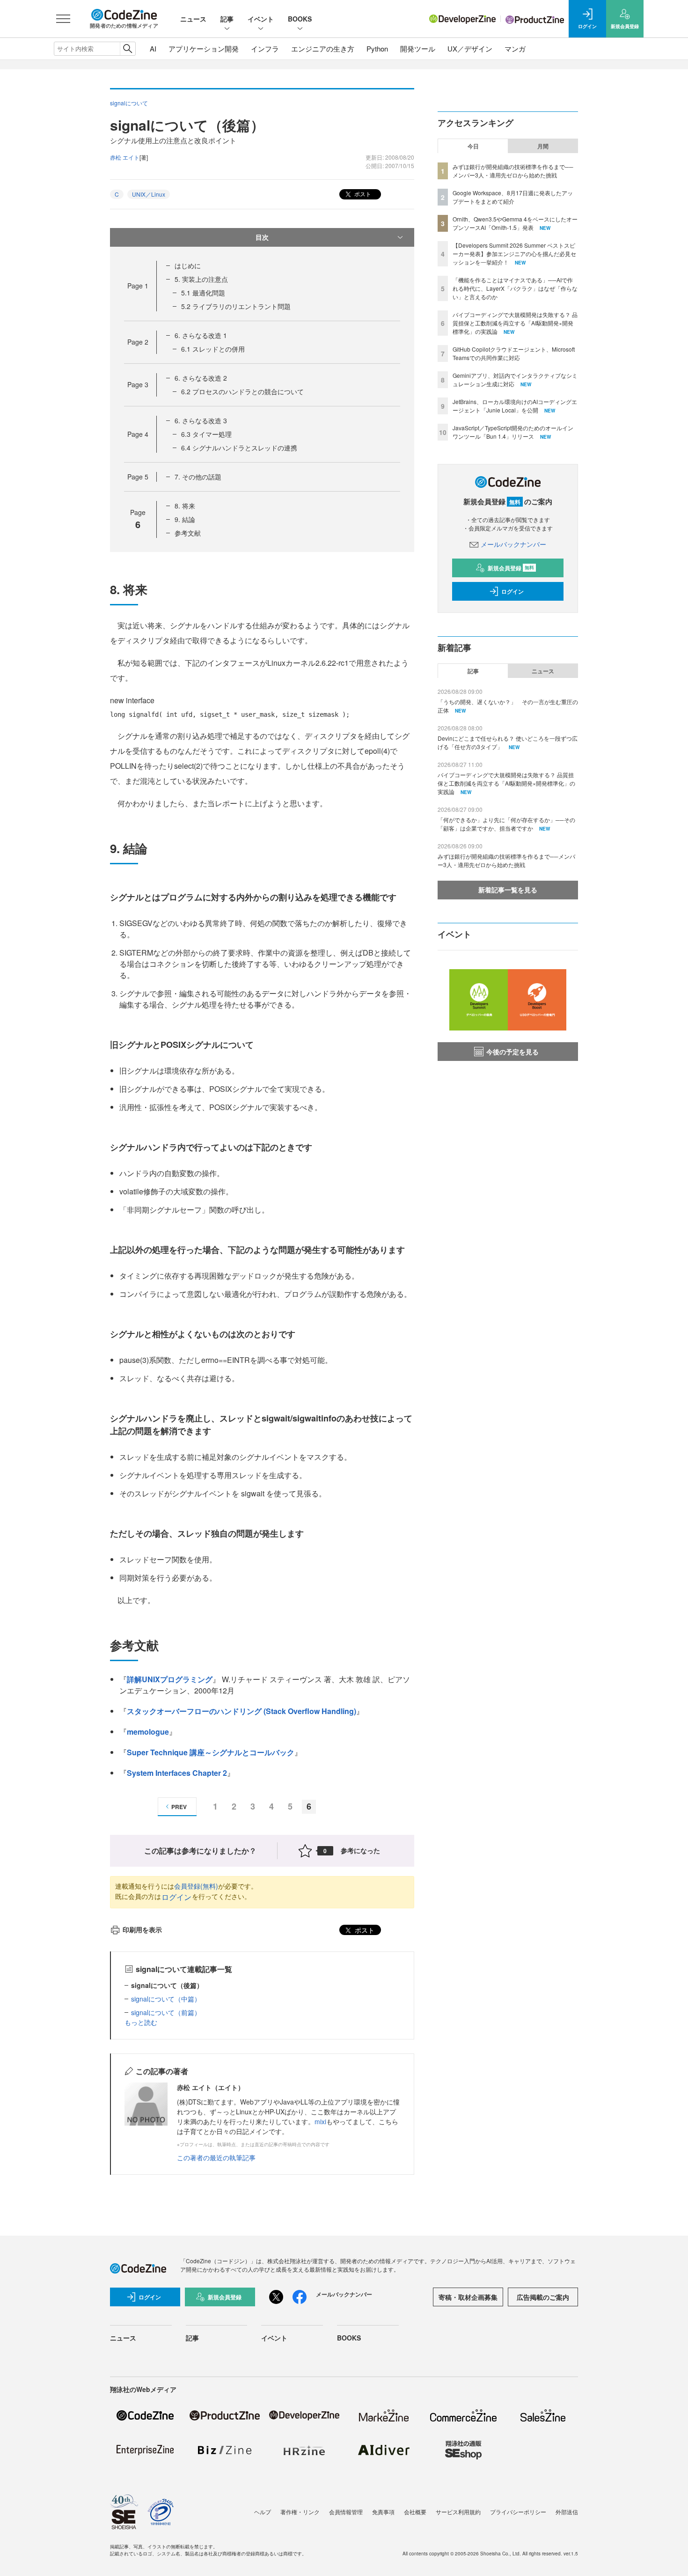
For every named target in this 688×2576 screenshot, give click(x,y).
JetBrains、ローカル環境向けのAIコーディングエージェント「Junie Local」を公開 (515, 406)
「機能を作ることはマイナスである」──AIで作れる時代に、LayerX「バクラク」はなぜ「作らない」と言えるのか (515, 288)
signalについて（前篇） (166, 2012)
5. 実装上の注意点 (201, 279)
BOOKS (300, 19)
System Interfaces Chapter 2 (177, 1773)
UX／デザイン (470, 48)
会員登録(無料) (196, 1886)
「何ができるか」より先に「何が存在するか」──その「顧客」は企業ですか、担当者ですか (506, 824)
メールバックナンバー (513, 544)
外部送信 (567, 2512)
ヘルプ (263, 2512)
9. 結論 (185, 519)
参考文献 (188, 533)
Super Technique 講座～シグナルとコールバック (211, 1752)
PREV (179, 1807)
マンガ (515, 48)
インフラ (265, 48)
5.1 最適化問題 (203, 293)
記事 (227, 19)
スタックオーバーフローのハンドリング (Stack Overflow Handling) (242, 1711)
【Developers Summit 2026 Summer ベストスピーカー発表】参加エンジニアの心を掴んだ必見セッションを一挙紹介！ (514, 254)
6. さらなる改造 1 (201, 335)
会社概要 (415, 2512)
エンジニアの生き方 (323, 48)
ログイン (176, 1897)
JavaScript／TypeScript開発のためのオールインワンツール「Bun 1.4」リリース (513, 432)
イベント (261, 19)
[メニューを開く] (63, 19)
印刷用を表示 (142, 1929)
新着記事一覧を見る (508, 890)
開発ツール (418, 48)
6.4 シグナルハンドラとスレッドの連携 (239, 448)
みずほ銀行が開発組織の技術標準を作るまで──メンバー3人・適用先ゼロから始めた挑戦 (513, 171)
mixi (320, 2121)
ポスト (362, 194)
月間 (543, 146)
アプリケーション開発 (204, 48)
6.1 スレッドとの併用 (213, 349)
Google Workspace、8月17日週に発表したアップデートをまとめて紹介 (513, 197)
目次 (262, 237)
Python (377, 48)
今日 (473, 146)
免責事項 (383, 2512)
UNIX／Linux (149, 194)
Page (138, 286)
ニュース (193, 19)
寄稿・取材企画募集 (468, 2297)
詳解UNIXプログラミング (170, 1679)
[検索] (128, 49)
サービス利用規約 (458, 2512)
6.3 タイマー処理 (206, 434)
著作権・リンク (300, 2512)
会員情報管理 (346, 2512)
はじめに (188, 265)
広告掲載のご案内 (543, 2297)
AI (153, 48)
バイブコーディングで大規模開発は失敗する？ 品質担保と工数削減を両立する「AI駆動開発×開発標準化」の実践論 (515, 323)
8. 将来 (185, 506)
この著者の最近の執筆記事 (216, 2157)
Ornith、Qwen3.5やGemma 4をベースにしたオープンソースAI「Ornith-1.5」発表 (515, 223)
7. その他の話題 (198, 477)
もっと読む (141, 2022)
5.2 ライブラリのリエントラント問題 (236, 306)
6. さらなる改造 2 (201, 378)
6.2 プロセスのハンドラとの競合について (242, 391)
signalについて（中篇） (166, 1999)
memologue (148, 1732)
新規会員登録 (511, 568)
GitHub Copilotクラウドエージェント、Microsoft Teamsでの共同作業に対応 (514, 353)
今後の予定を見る (512, 1052)
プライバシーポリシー (518, 2512)
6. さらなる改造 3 (201, 420)
